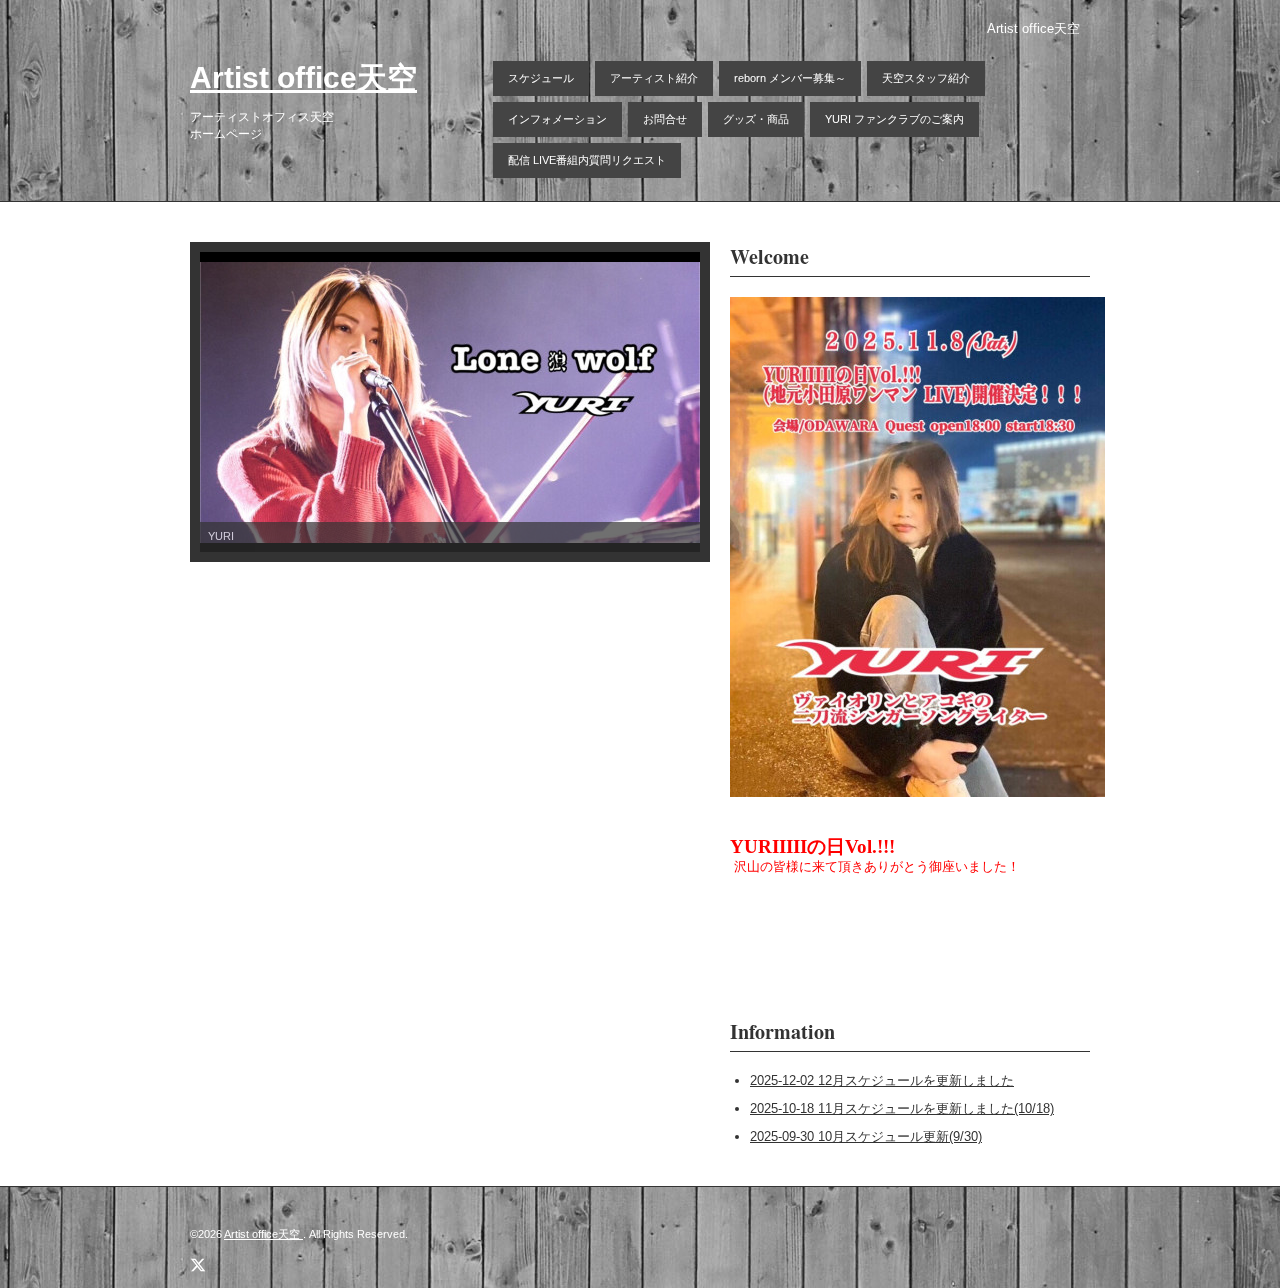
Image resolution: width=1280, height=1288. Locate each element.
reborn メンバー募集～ (790, 78)
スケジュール (541, 78)
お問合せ (665, 119)
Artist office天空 (303, 77)
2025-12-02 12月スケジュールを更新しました (882, 1080)
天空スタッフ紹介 (926, 78)
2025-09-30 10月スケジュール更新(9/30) (866, 1136)
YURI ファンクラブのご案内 (894, 119)
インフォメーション (557, 119)
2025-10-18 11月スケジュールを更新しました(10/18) (902, 1108)
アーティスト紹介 (654, 78)
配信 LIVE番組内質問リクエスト (587, 160)
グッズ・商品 (756, 119)
